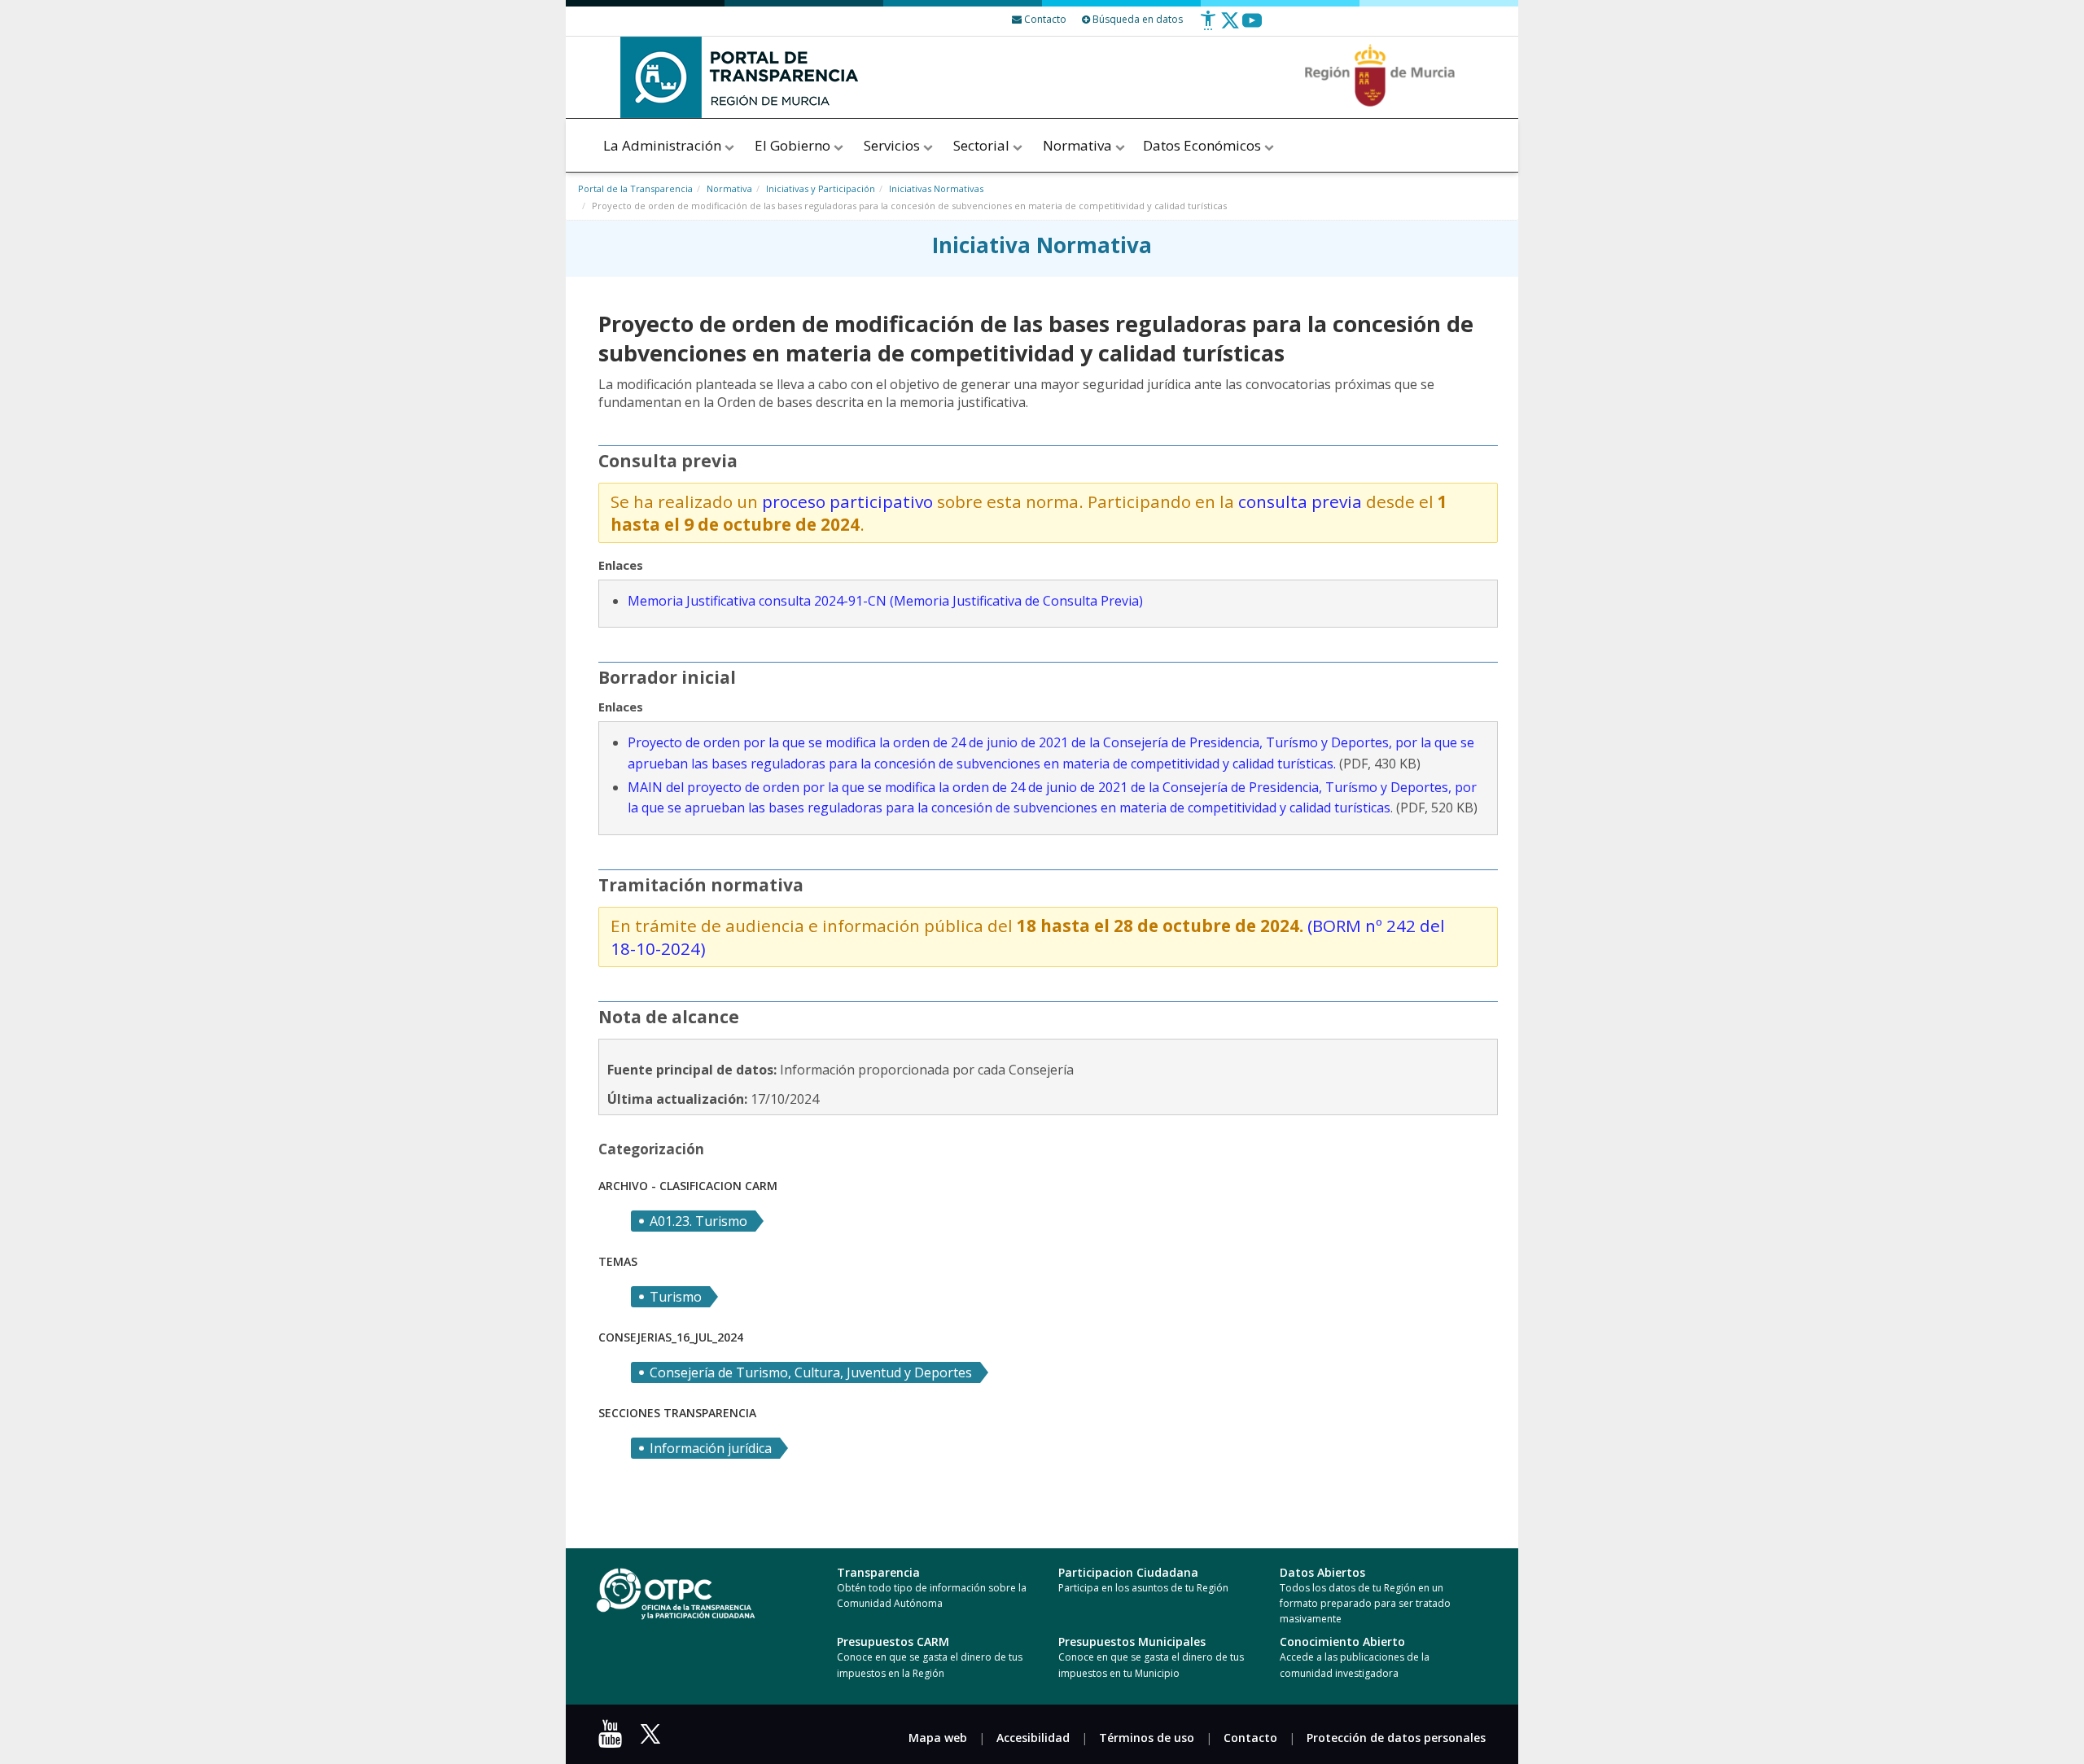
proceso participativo (849, 501)
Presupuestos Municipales (1132, 1641)
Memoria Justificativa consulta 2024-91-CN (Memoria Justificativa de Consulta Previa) (885, 601)
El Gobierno (794, 145)
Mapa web (938, 1738)
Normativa (1079, 145)
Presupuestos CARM (893, 1641)
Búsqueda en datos (1136, 19)
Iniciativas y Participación (821, 188)
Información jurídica (711, 1448)
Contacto (1250, 1738)
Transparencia (878, 1572)
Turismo (676, 1297)
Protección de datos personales (1396, 1738)
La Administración (664, 145)
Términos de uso (1147, 1738)
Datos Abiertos (1322, 1572)
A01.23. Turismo (698, 1221)
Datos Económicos (1204, 145)
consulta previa (1300, 501)
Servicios (893, 145)
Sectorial (983, 145)
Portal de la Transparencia (635, 188)
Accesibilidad (1033, 1738)
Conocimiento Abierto (1342, 1641)
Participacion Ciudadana (1128, 1572)
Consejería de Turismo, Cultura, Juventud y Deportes (811, 1372)
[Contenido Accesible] (1208, 26)
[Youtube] (1252, 26)
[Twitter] (1230, 26)
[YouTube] (614, 1739)
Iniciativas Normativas (936, 188)
